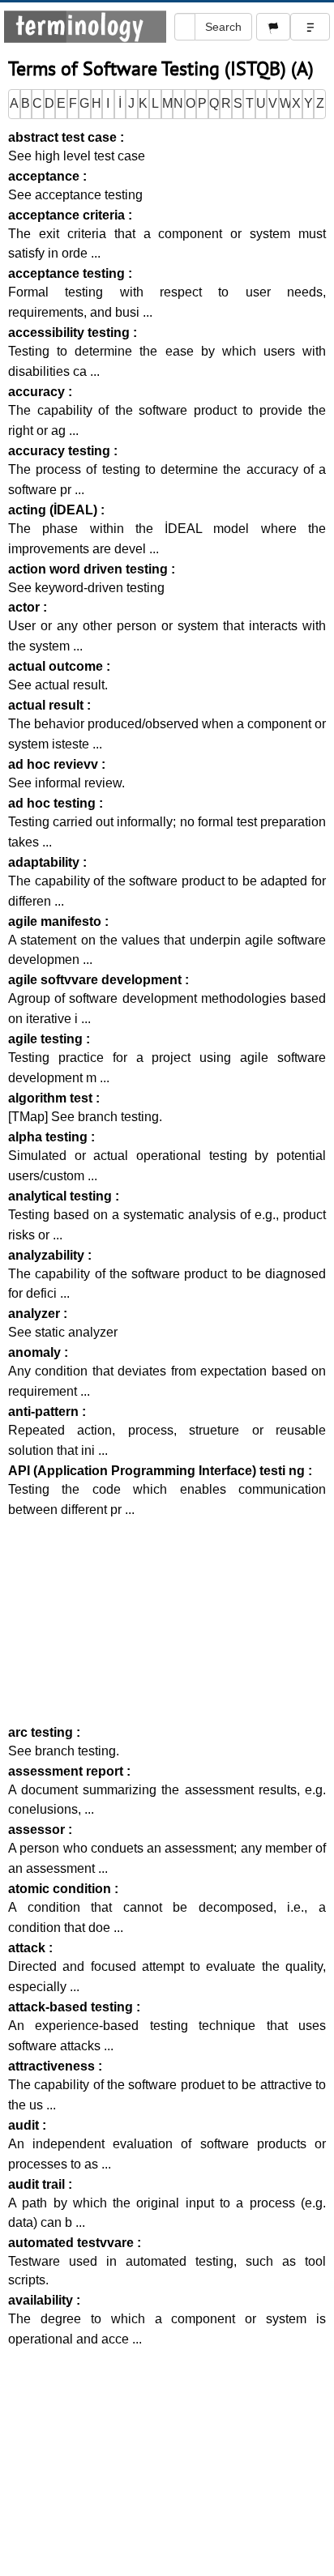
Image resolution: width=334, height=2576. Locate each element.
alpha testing (49, 1137)
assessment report (67, 1771)
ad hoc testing (54, 803)
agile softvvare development (96, 980)
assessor (38, 1830)
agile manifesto (56, 921)
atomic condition (61, 1889)
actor (26, 607)
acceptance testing (68, 273)
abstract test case (64, 137)
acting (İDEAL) (54, 510)
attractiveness (53, 2066)
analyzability (48, 1255)
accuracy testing (61, 451)
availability (42, 2300)
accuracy (38, 392)
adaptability (45, 862)
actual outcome (57, 666)
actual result (47, 705)
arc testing (42, 1732)
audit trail (38, 2184)
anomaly (36, 1352)
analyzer (36, 1314)
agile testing (47, 1039)
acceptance (45, 176)
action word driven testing (90, 569)
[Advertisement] (167, 1621)
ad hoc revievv (55, 764)
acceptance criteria (68, 215)
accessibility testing (71, 333)
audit (25, 2125)
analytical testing (62, 1196)
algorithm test (52, 1098)
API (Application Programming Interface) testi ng (158, 1471)
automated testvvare (73, 2243)
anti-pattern (45, 1412)
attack (28, 1948)
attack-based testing (72, 2007)
